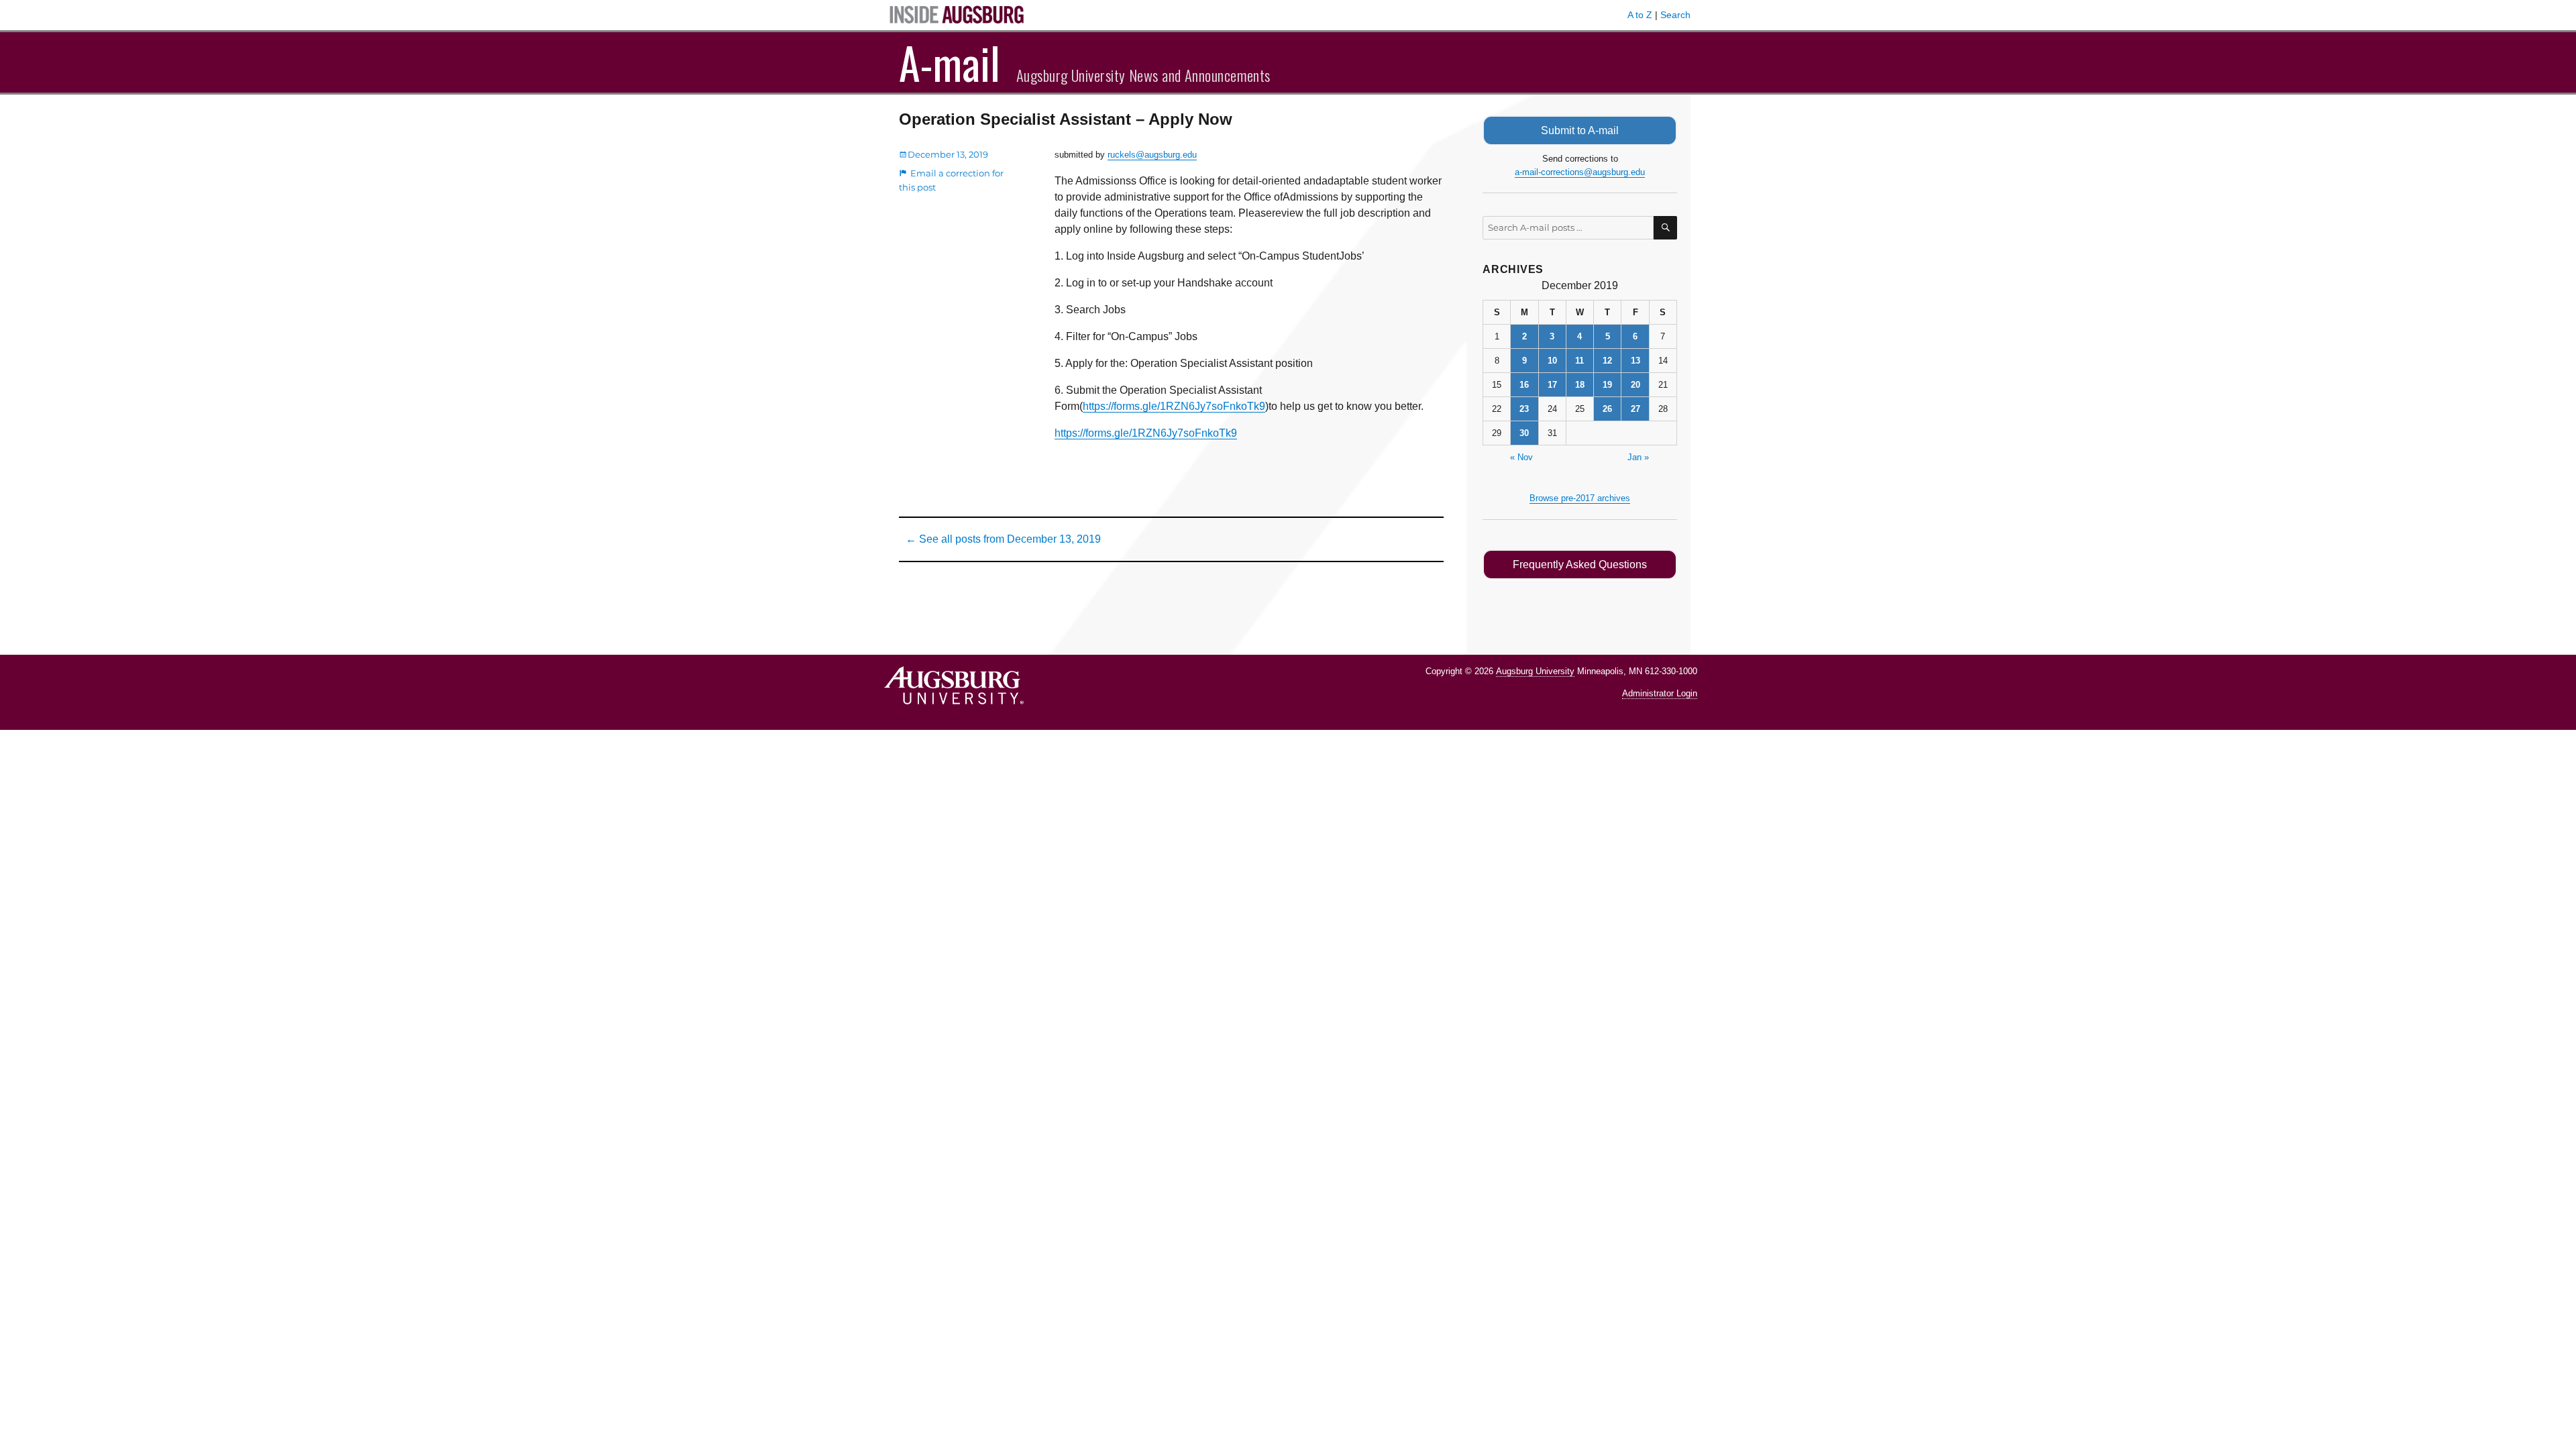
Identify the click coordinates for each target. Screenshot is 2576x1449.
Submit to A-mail (1580, 130)
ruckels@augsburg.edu (1152, 155)
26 (1607, 409)
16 (1524, 385)
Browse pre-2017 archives (1580, 498)
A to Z (1640, 15)
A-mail (950, 62)
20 (1635, 385)
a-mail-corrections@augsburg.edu (1580, 172)
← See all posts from (1003, 539)
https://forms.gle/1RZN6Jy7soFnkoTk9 (1174, 406)
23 (1524, 409)
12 (1607, 361)
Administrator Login (1660, 693)
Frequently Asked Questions (1580, 565)
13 (1635, 361)
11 (1579, 361)
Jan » (1638, 457)
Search (1675, 15)
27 (1635, 409)
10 (1552, 361)
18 (1580, 385)
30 (1524, 433)
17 (1552, 385)
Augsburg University (1535, 671)
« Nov (1521, 457)
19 (1607, 385)
